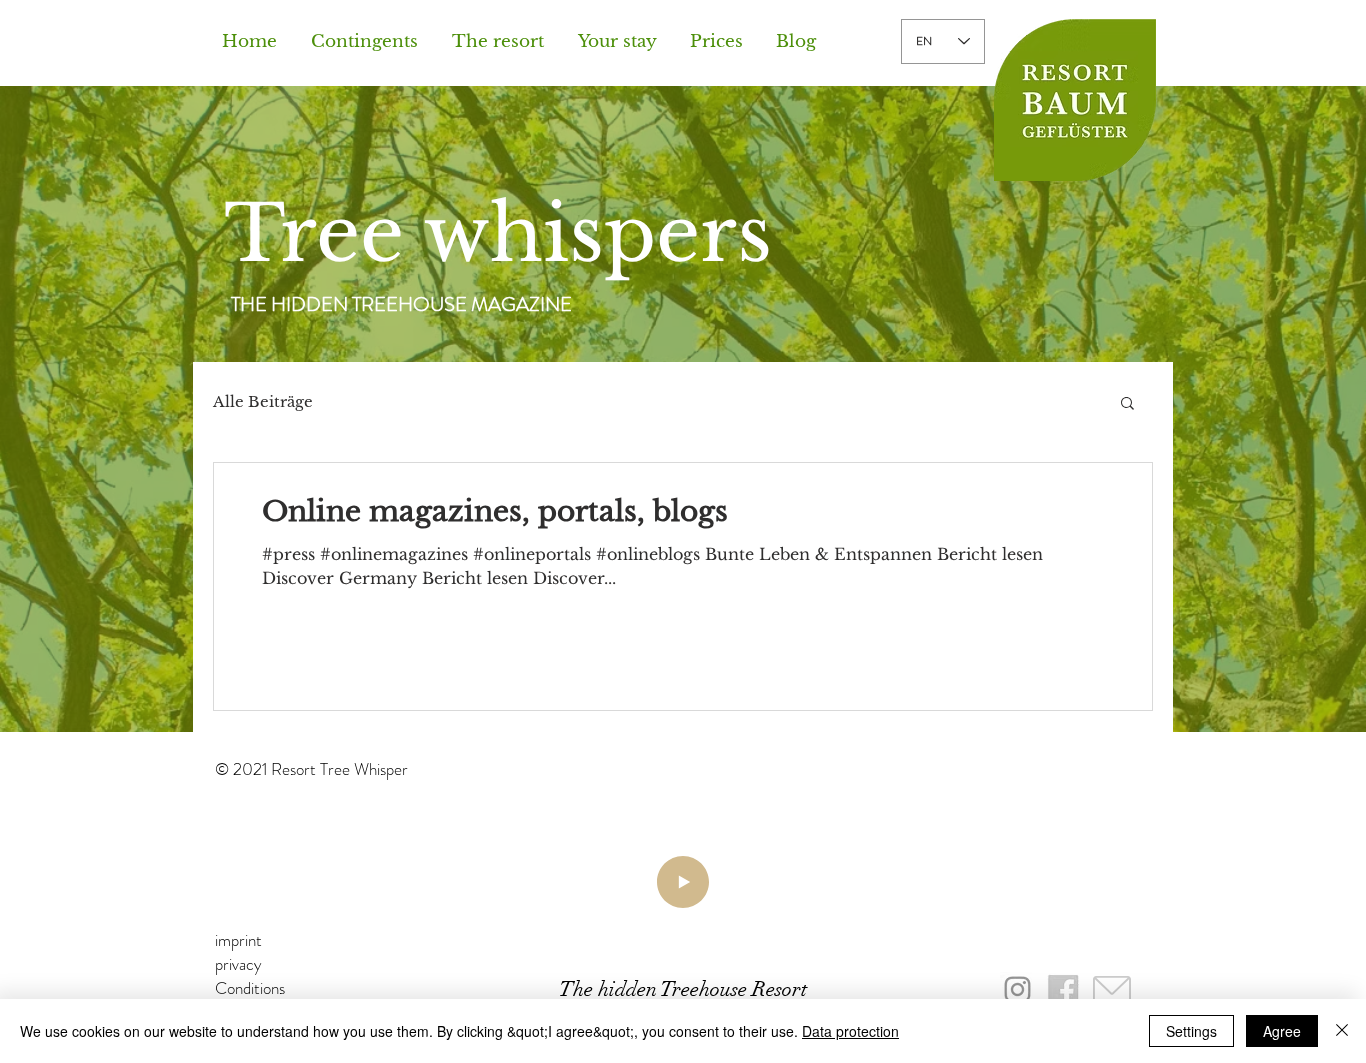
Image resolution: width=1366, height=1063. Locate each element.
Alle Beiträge (263, 402)
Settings (1191, 1031)
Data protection (850, 1031)
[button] (505, 41)
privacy (238, 964)
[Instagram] (1017, 989)
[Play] (683, 882)
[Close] (1342, 1031)
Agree (1282, 1031)
